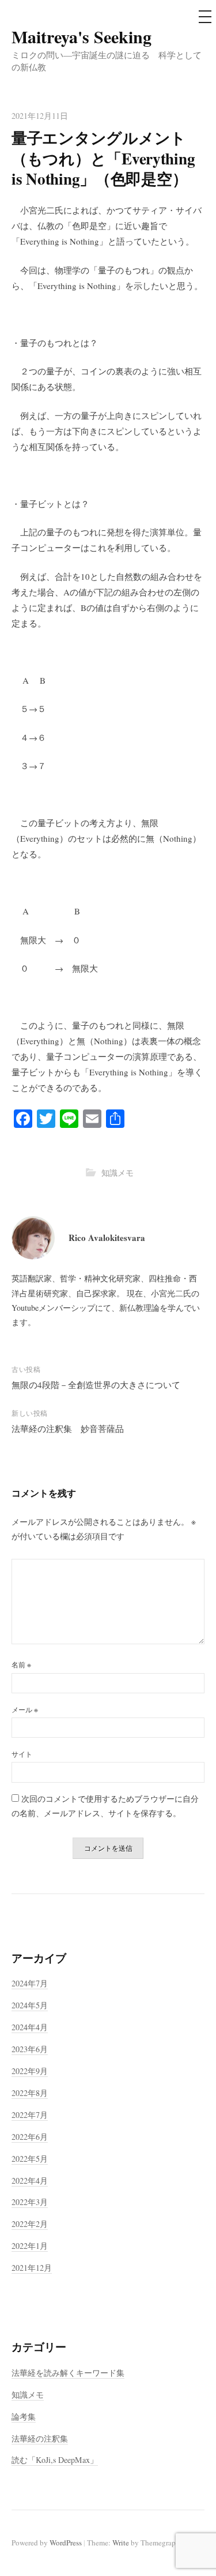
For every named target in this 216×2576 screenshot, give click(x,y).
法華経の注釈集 (40, 2438)
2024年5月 (30, 2005)
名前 (21, 1664)
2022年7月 (30, 2115)
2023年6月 (30, 2049)
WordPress (66, 2543)
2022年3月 (30, 2202)
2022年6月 (30, 2137)
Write (121, 2543)
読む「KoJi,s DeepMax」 (55, 2460)
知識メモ (118, 1173)
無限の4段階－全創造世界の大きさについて (96, 1385)
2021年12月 (32, 2268)
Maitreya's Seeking (82, 36)
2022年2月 (30, 2224)
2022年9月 (30, 2071)
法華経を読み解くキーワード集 (68, 2373)
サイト (22, 1754)
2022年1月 (30, 2246)
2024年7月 (30, 1983)
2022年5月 (30, 2159)
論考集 (24, 2416)
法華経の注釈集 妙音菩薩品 (68, 1428)
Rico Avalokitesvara (107, 1238)
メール (25, 1709)
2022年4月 (30, 2181)
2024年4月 (30, 2027)
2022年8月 (30, 2093)
